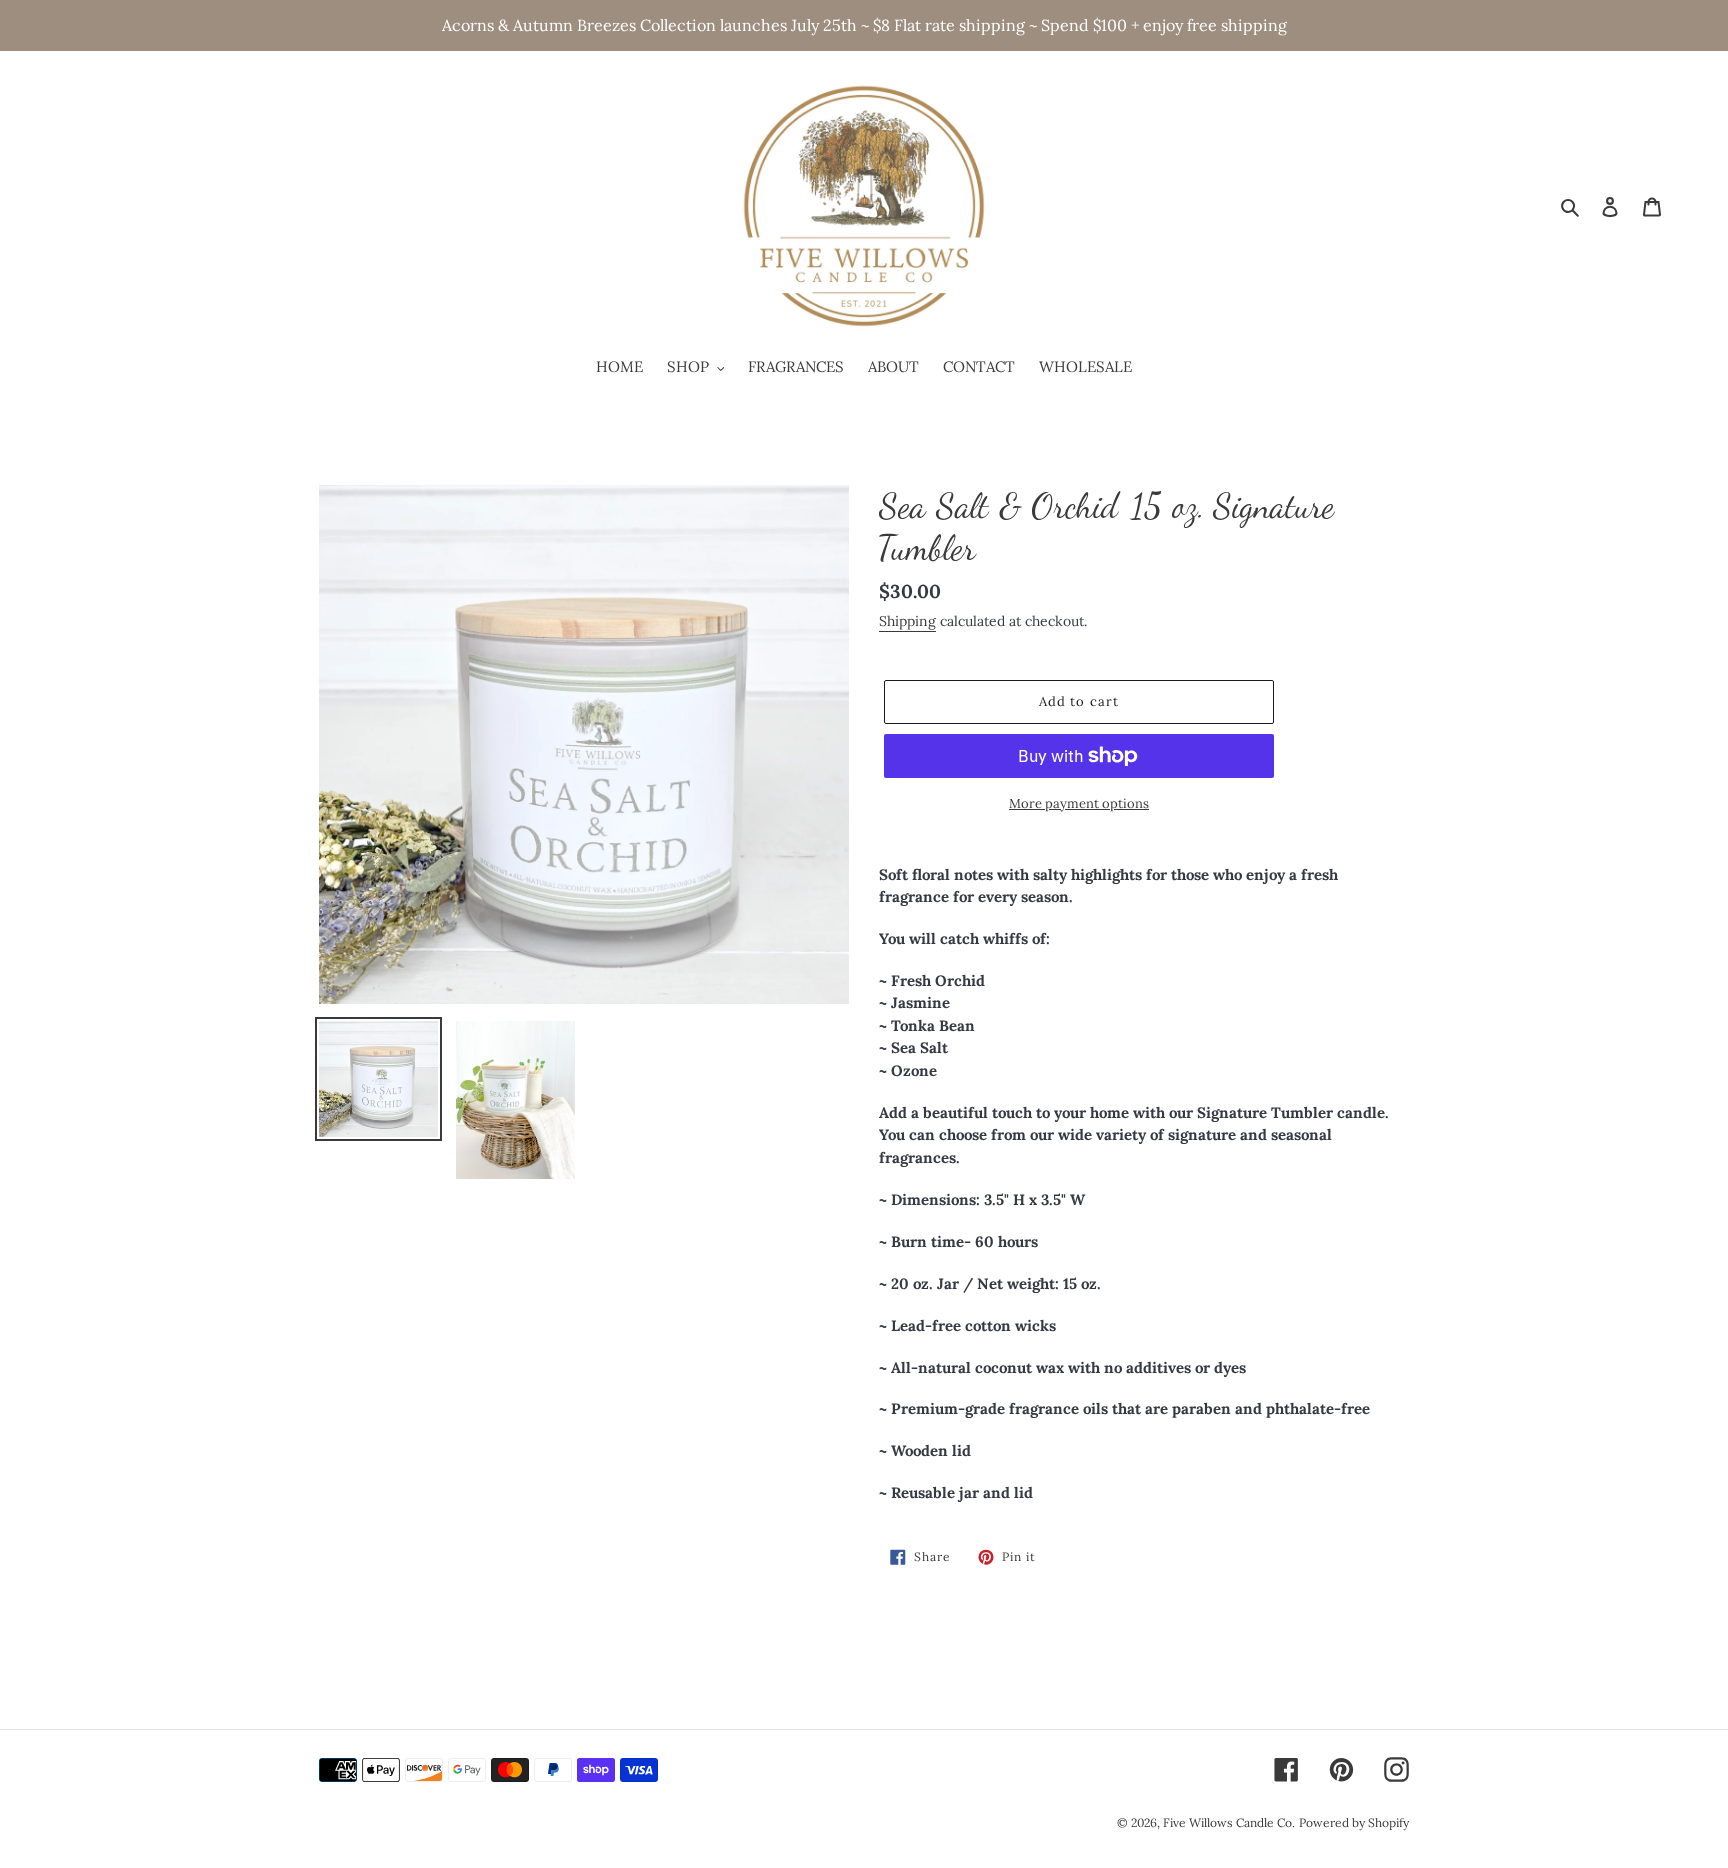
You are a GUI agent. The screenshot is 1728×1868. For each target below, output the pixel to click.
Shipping (907, 621)
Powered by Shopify (1354, 1822)
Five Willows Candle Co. (1229, 1822)
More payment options (1079, 803)
